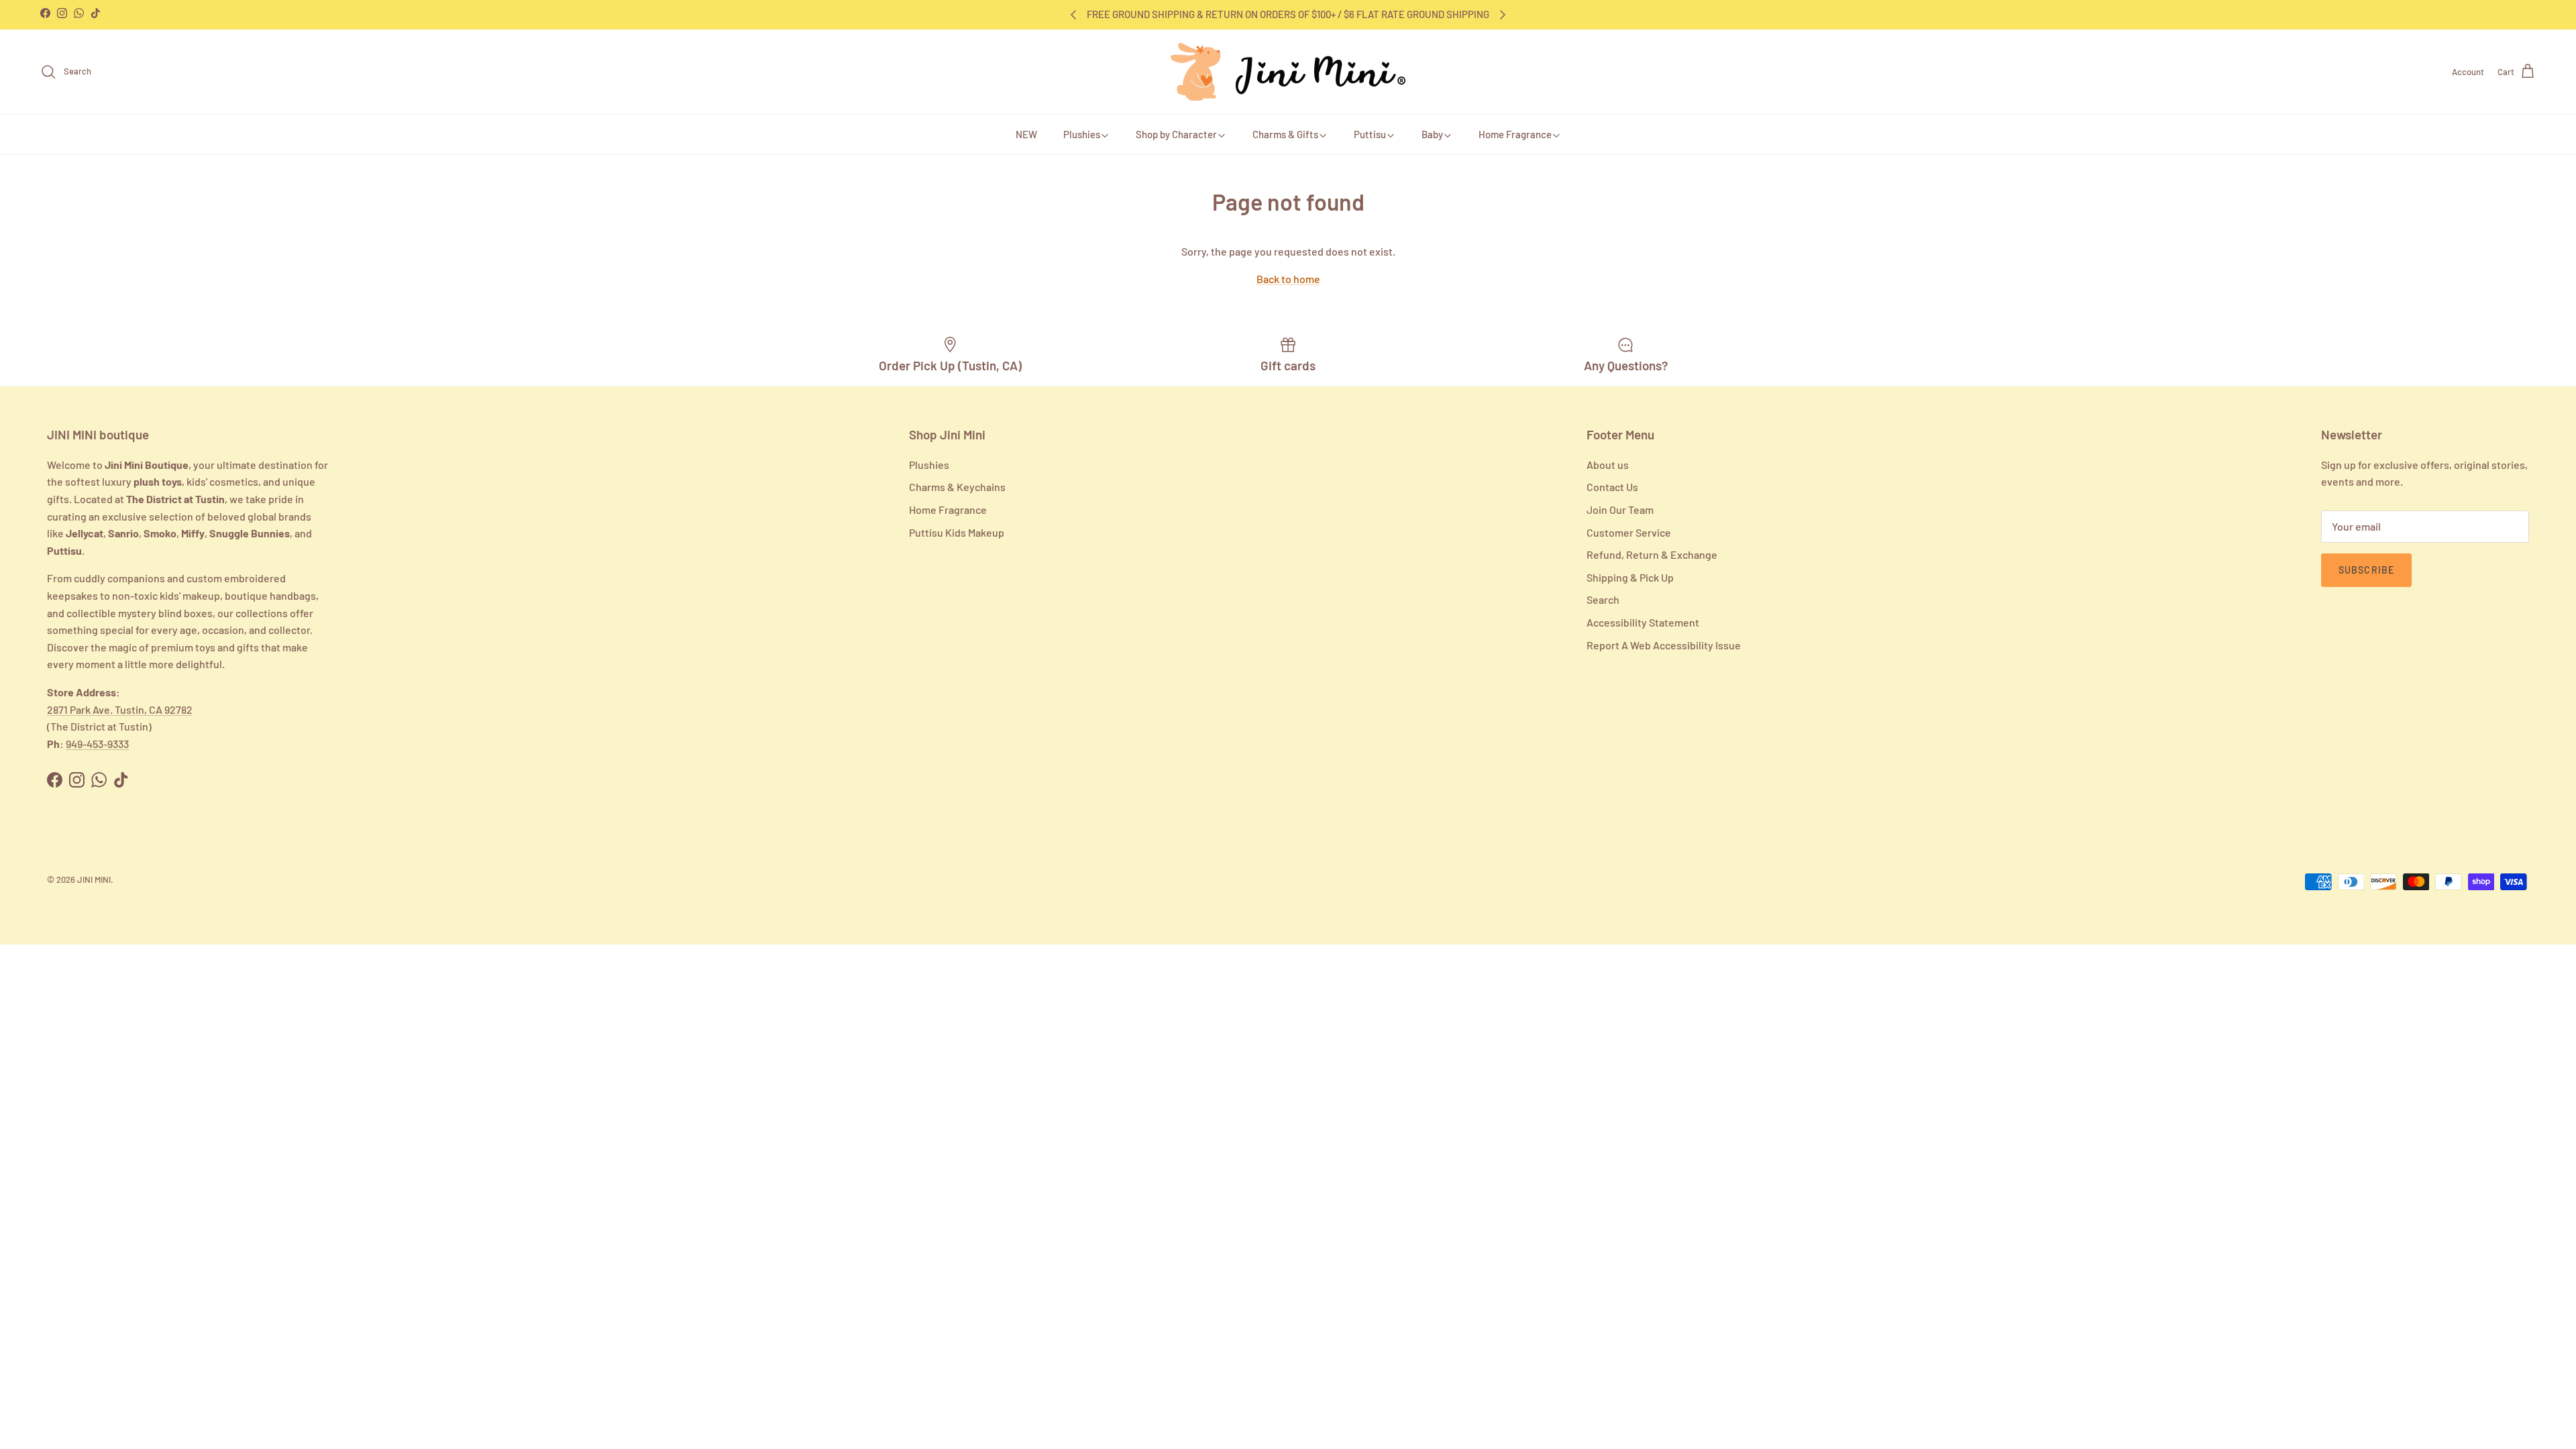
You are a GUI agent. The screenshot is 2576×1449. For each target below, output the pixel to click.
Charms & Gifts (1285, 134)
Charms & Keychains (957, 487)
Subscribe (2366, 570)
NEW (1026, 134)
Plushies (1082, 134)
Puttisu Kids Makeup (957, 532)
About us (1608, 465)
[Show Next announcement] (1503, 15)
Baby (1432, 134)
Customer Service (1629, 532)
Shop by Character (1176, 134)
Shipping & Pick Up (1630, 577)
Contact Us (1612, 487)
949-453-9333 (97, 744)
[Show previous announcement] (1073, 15)
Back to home (1288, 279)
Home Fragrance (1515, 134)
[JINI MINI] (1288, 72)
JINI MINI (94, 879)
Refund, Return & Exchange (1652, 554)
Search (1603, 599)
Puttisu (1370, 134)
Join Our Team (1620, 509)
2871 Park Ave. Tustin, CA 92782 (120, 709)
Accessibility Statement (1643, 622)
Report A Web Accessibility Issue (1664, 645)
